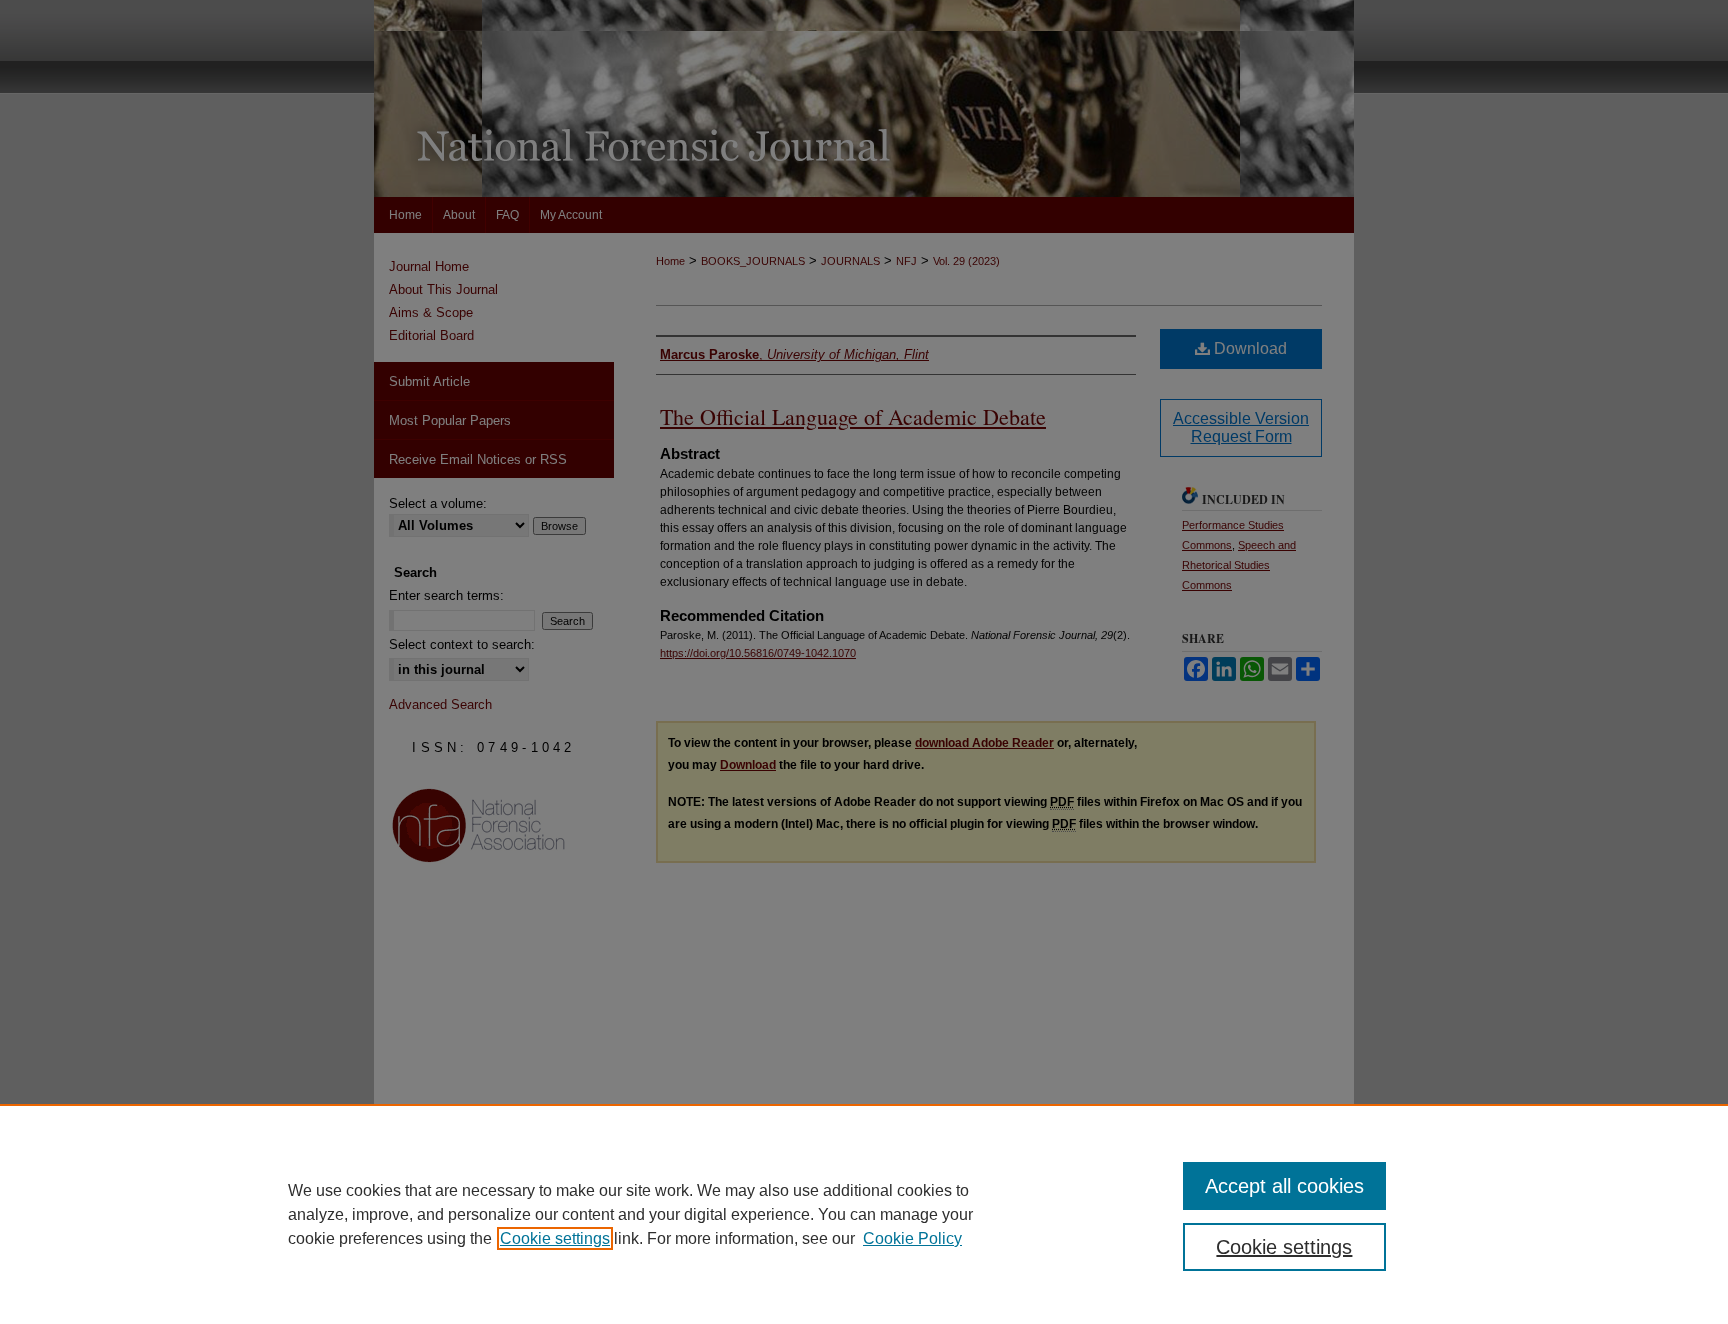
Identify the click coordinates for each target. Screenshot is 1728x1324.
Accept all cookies (1284, 1186)
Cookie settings (555, 1238)
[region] (864, 1214)
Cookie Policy (912, 1238)
